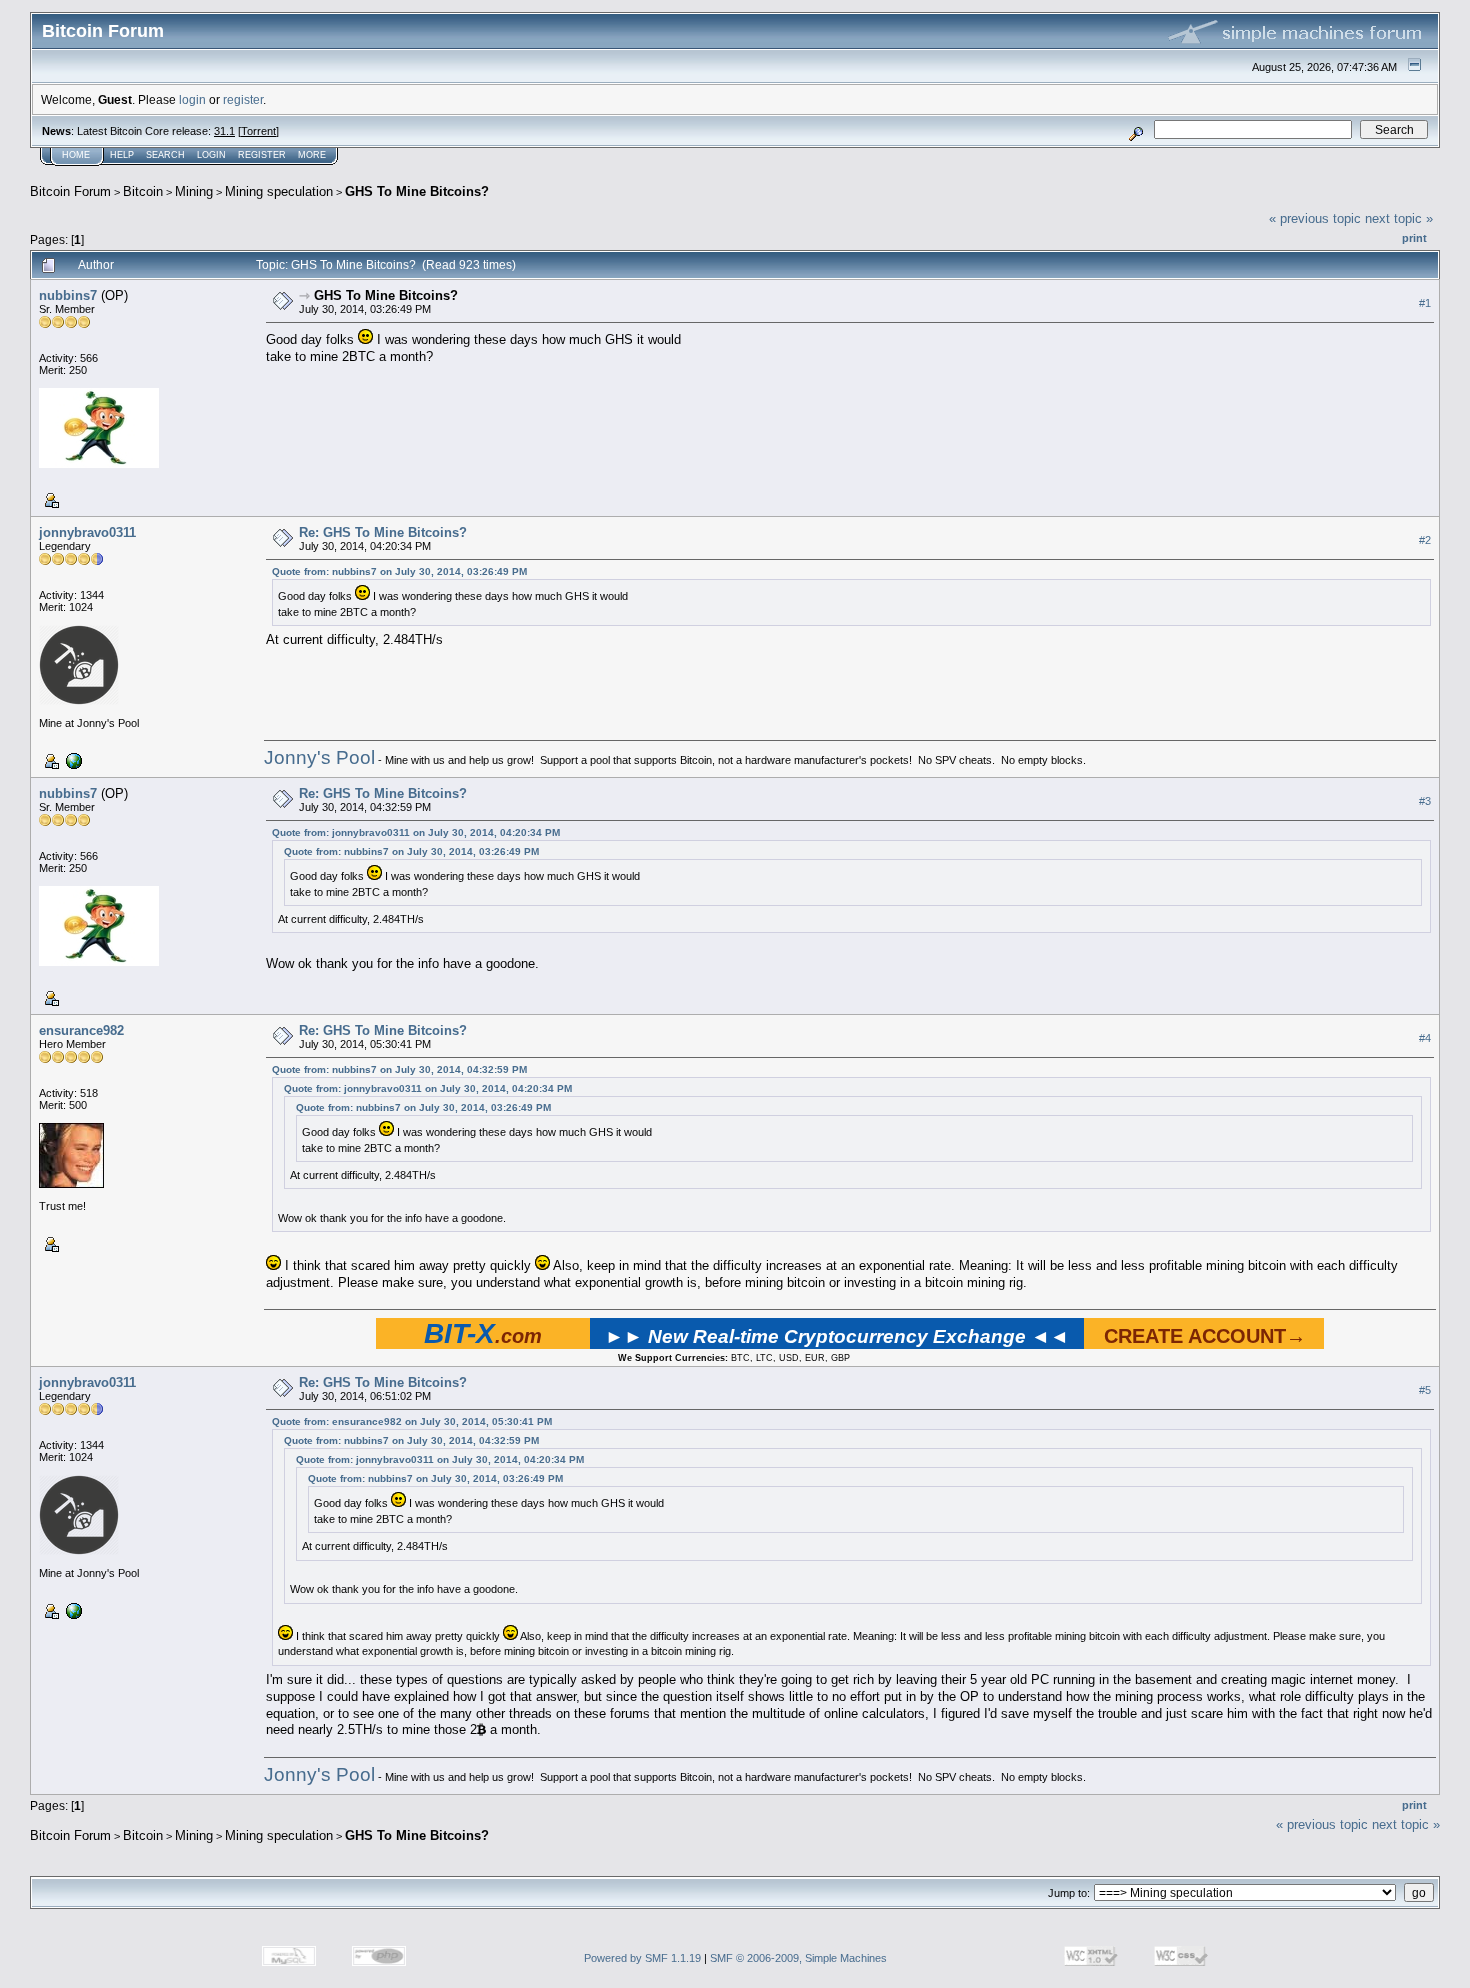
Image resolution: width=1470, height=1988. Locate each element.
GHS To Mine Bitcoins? (417, 191)
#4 (1425, 1038)
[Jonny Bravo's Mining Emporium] (72, 760)
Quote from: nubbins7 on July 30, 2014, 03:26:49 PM (399, 571)
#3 (1425, 801)
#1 (1425, 303)
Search (165, 155)
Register (262, 155)
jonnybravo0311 (87, 532)
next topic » (1399, 218)
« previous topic (1315, 218)
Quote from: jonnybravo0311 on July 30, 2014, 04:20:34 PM (416, 832)
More (312, 155)
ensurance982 (81, 1030)
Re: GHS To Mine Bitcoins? (383, 532)
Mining (194, 191)
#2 (1425, 540)
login (192, 99)
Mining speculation (279, 191)
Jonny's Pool (319, 757)
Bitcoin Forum (70, 191)
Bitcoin (143, 191)
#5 (1425, 1391)
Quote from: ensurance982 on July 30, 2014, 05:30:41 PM (412, 1421)
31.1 (224, 131)
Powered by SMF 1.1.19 (642, 1958)
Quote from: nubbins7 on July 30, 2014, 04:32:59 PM (399, 1069)
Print (1414, 238)
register (243, 99)
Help (122, 155)
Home (76, 155)
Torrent (258, 131)
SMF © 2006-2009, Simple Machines (798, 1958)
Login (211, 155)
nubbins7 (68, 295)
